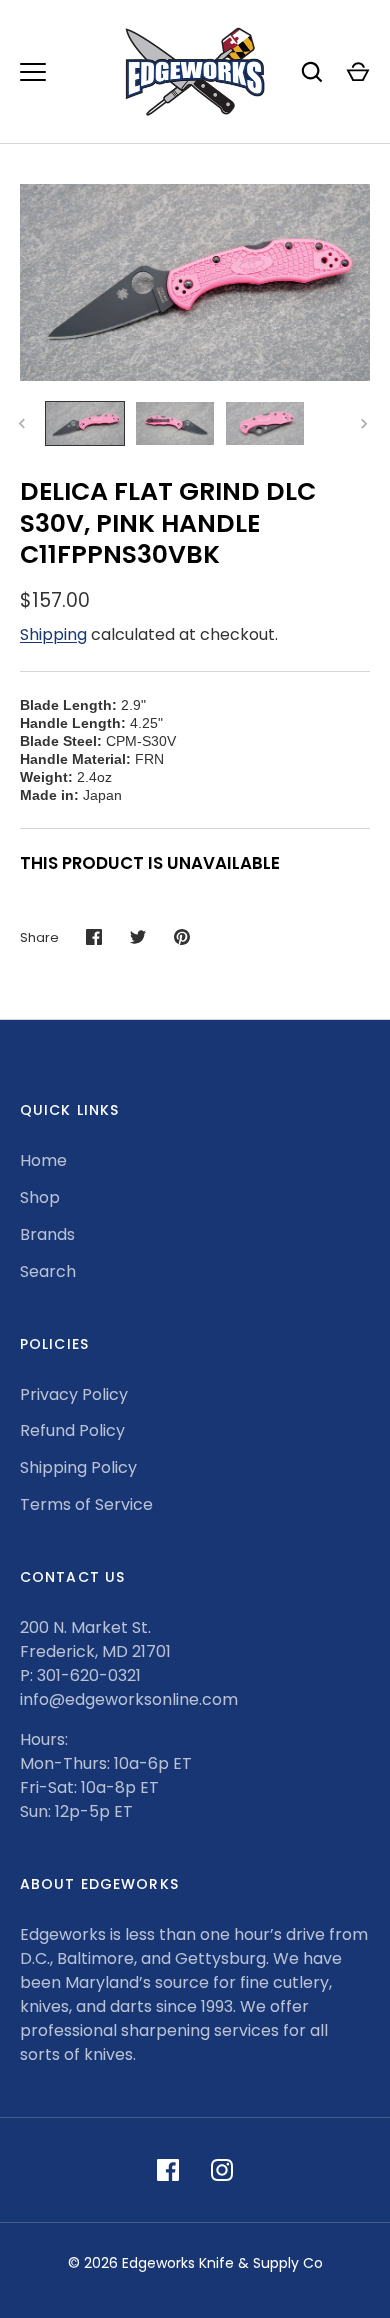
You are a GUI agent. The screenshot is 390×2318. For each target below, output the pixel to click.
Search (48, 1271)
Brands (47, 1234)
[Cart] (358, 72)
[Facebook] (168, 2170)
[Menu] (33, 72)
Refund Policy (72, 1430)
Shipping (53, 634)
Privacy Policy (74, 1394)
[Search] (312, 72)
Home (43, 1160)
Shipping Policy (78, 1467)
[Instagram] (222, 2170)
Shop (40, 1197)
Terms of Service (86, 1504)
